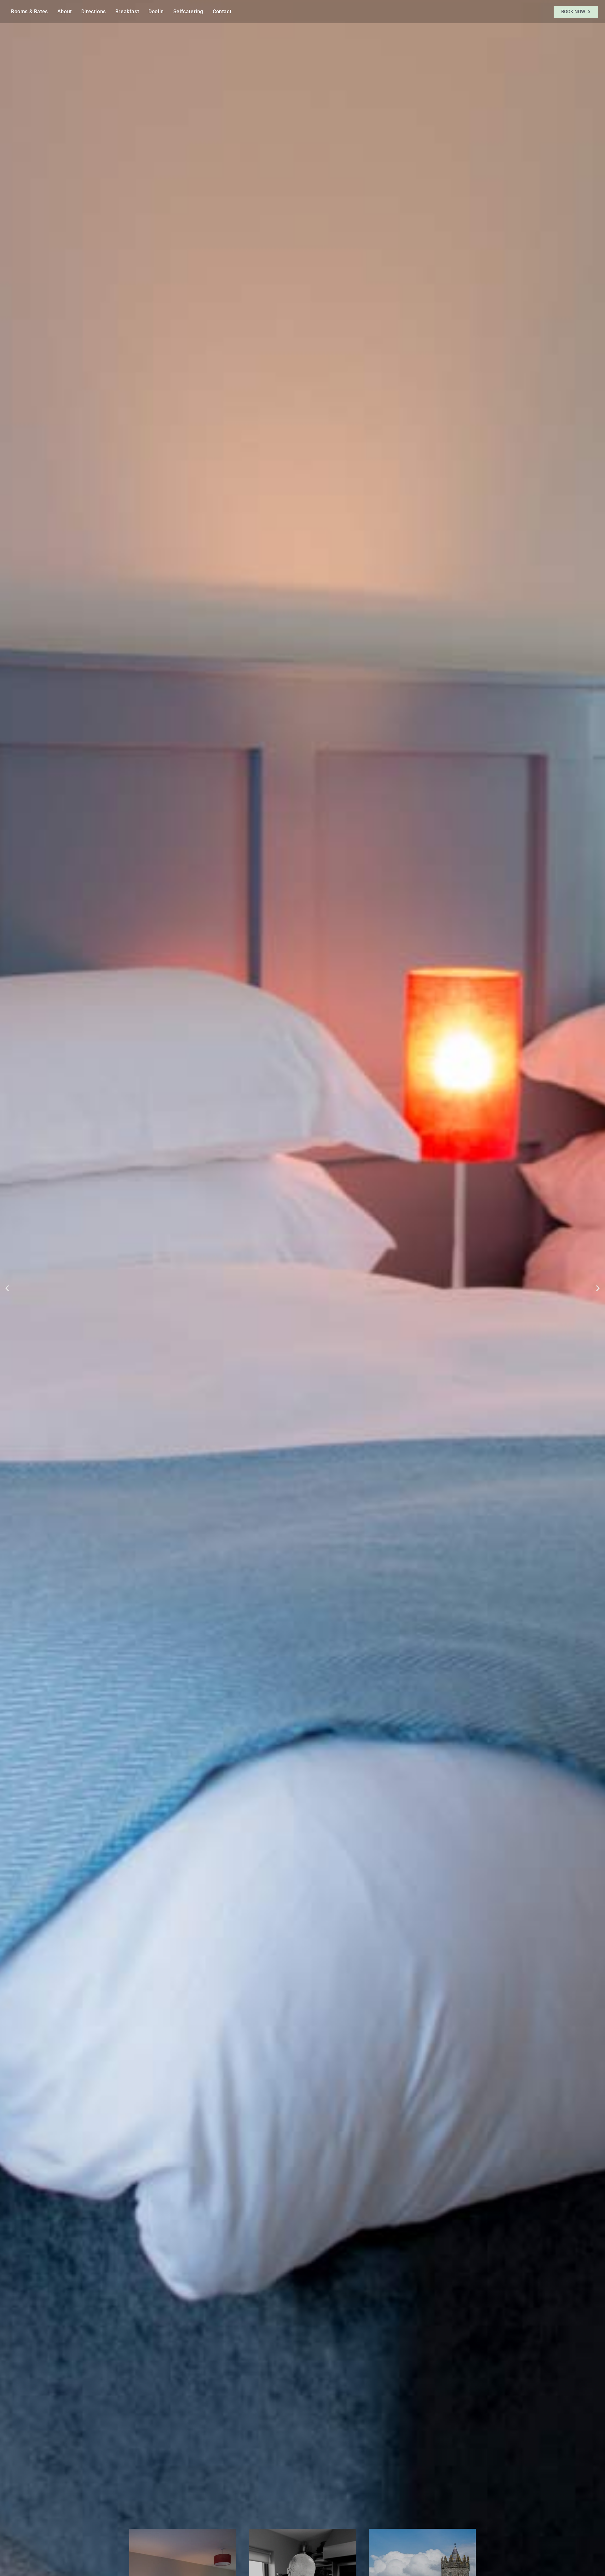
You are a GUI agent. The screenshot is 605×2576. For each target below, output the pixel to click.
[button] (7, 1288)
